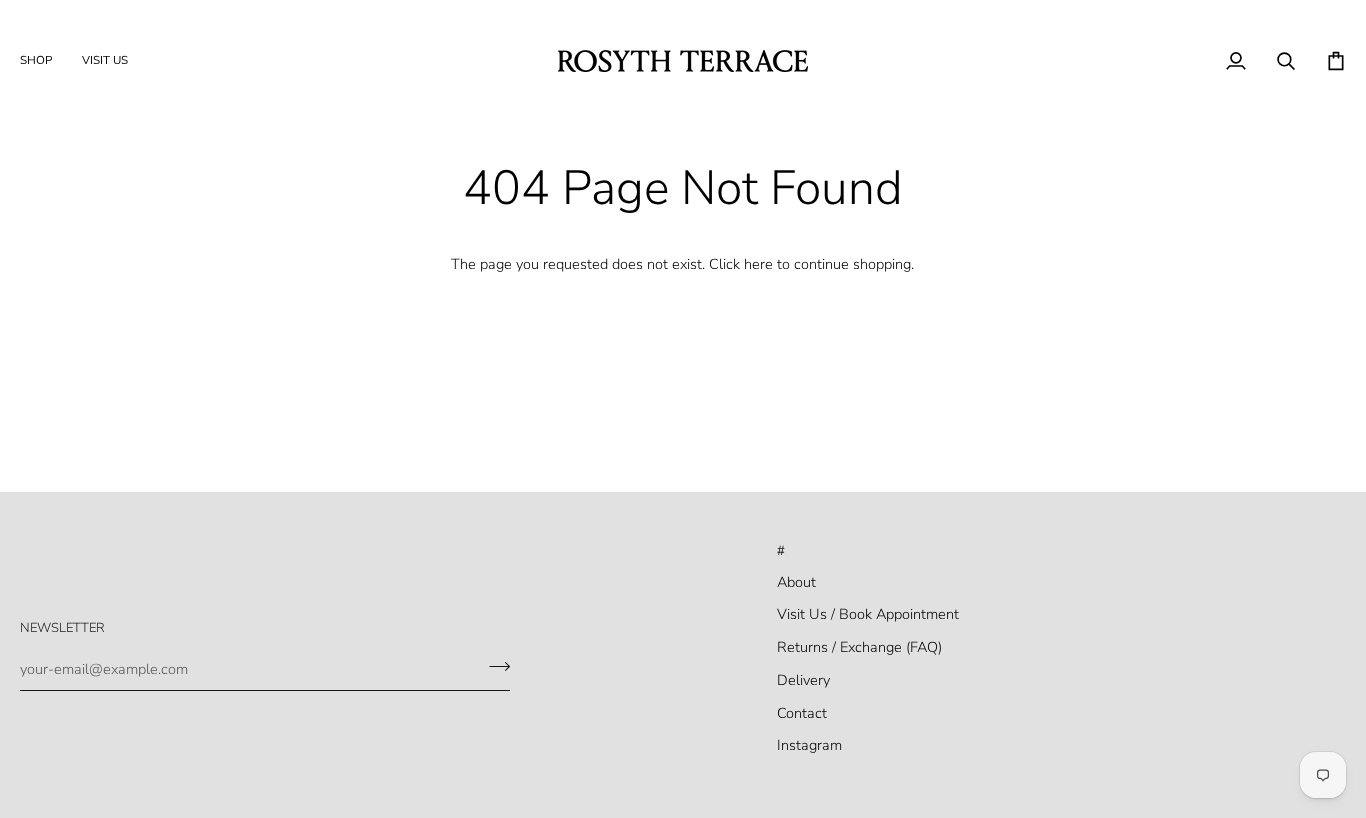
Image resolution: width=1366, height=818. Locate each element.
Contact (802, 713)
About (796, 582)
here (758, 264)
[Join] (493, 667)
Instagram (809, 745)
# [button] (781, 551)
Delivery (803, 680)
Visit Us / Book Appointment (868, 614)
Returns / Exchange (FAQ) (859, 647)
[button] (43, 61)
